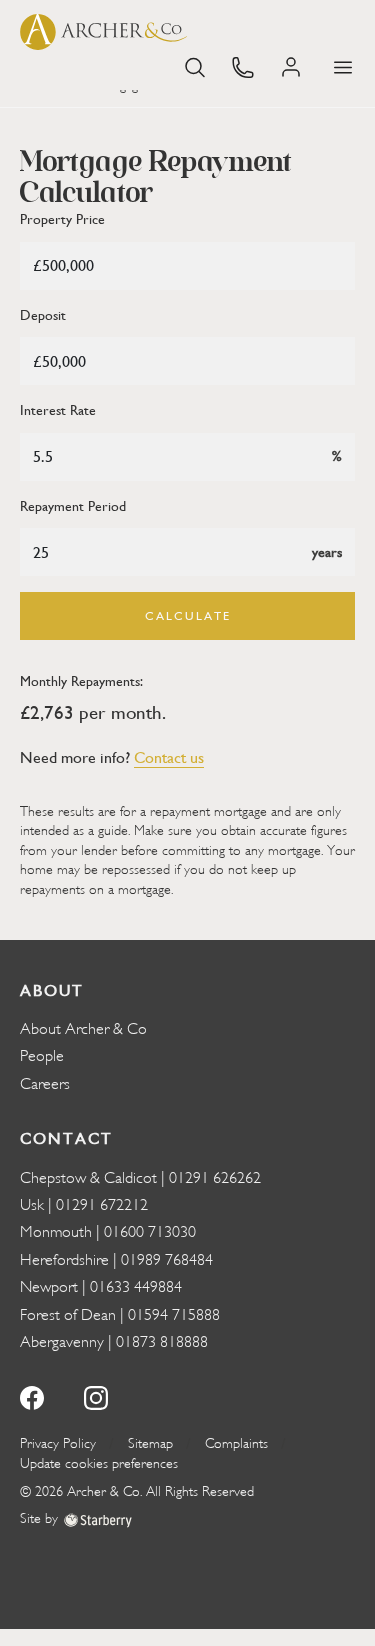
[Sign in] (293, 67)
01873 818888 (162, 1342)
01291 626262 (215, 1178)
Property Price (62, 219)
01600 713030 (150, 1232)
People (42, 1056)
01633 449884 (136, 1287)
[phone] (243, 65)
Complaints (236, 1443)
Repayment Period (73, 506)
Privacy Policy (58, 1443)
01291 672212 (102, 1205)
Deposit (43, 315)
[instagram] (96, 1396)
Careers (45, 1084)
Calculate (188, 616)
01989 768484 (167, 1260)
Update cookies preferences (99, 1463)
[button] (343, 67)
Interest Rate (58, 410)
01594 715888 (174, 1315)
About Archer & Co (83, 1029)
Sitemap (150, 1443)
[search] (195, 65)
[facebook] (32, 1396)
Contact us (169, 757)
